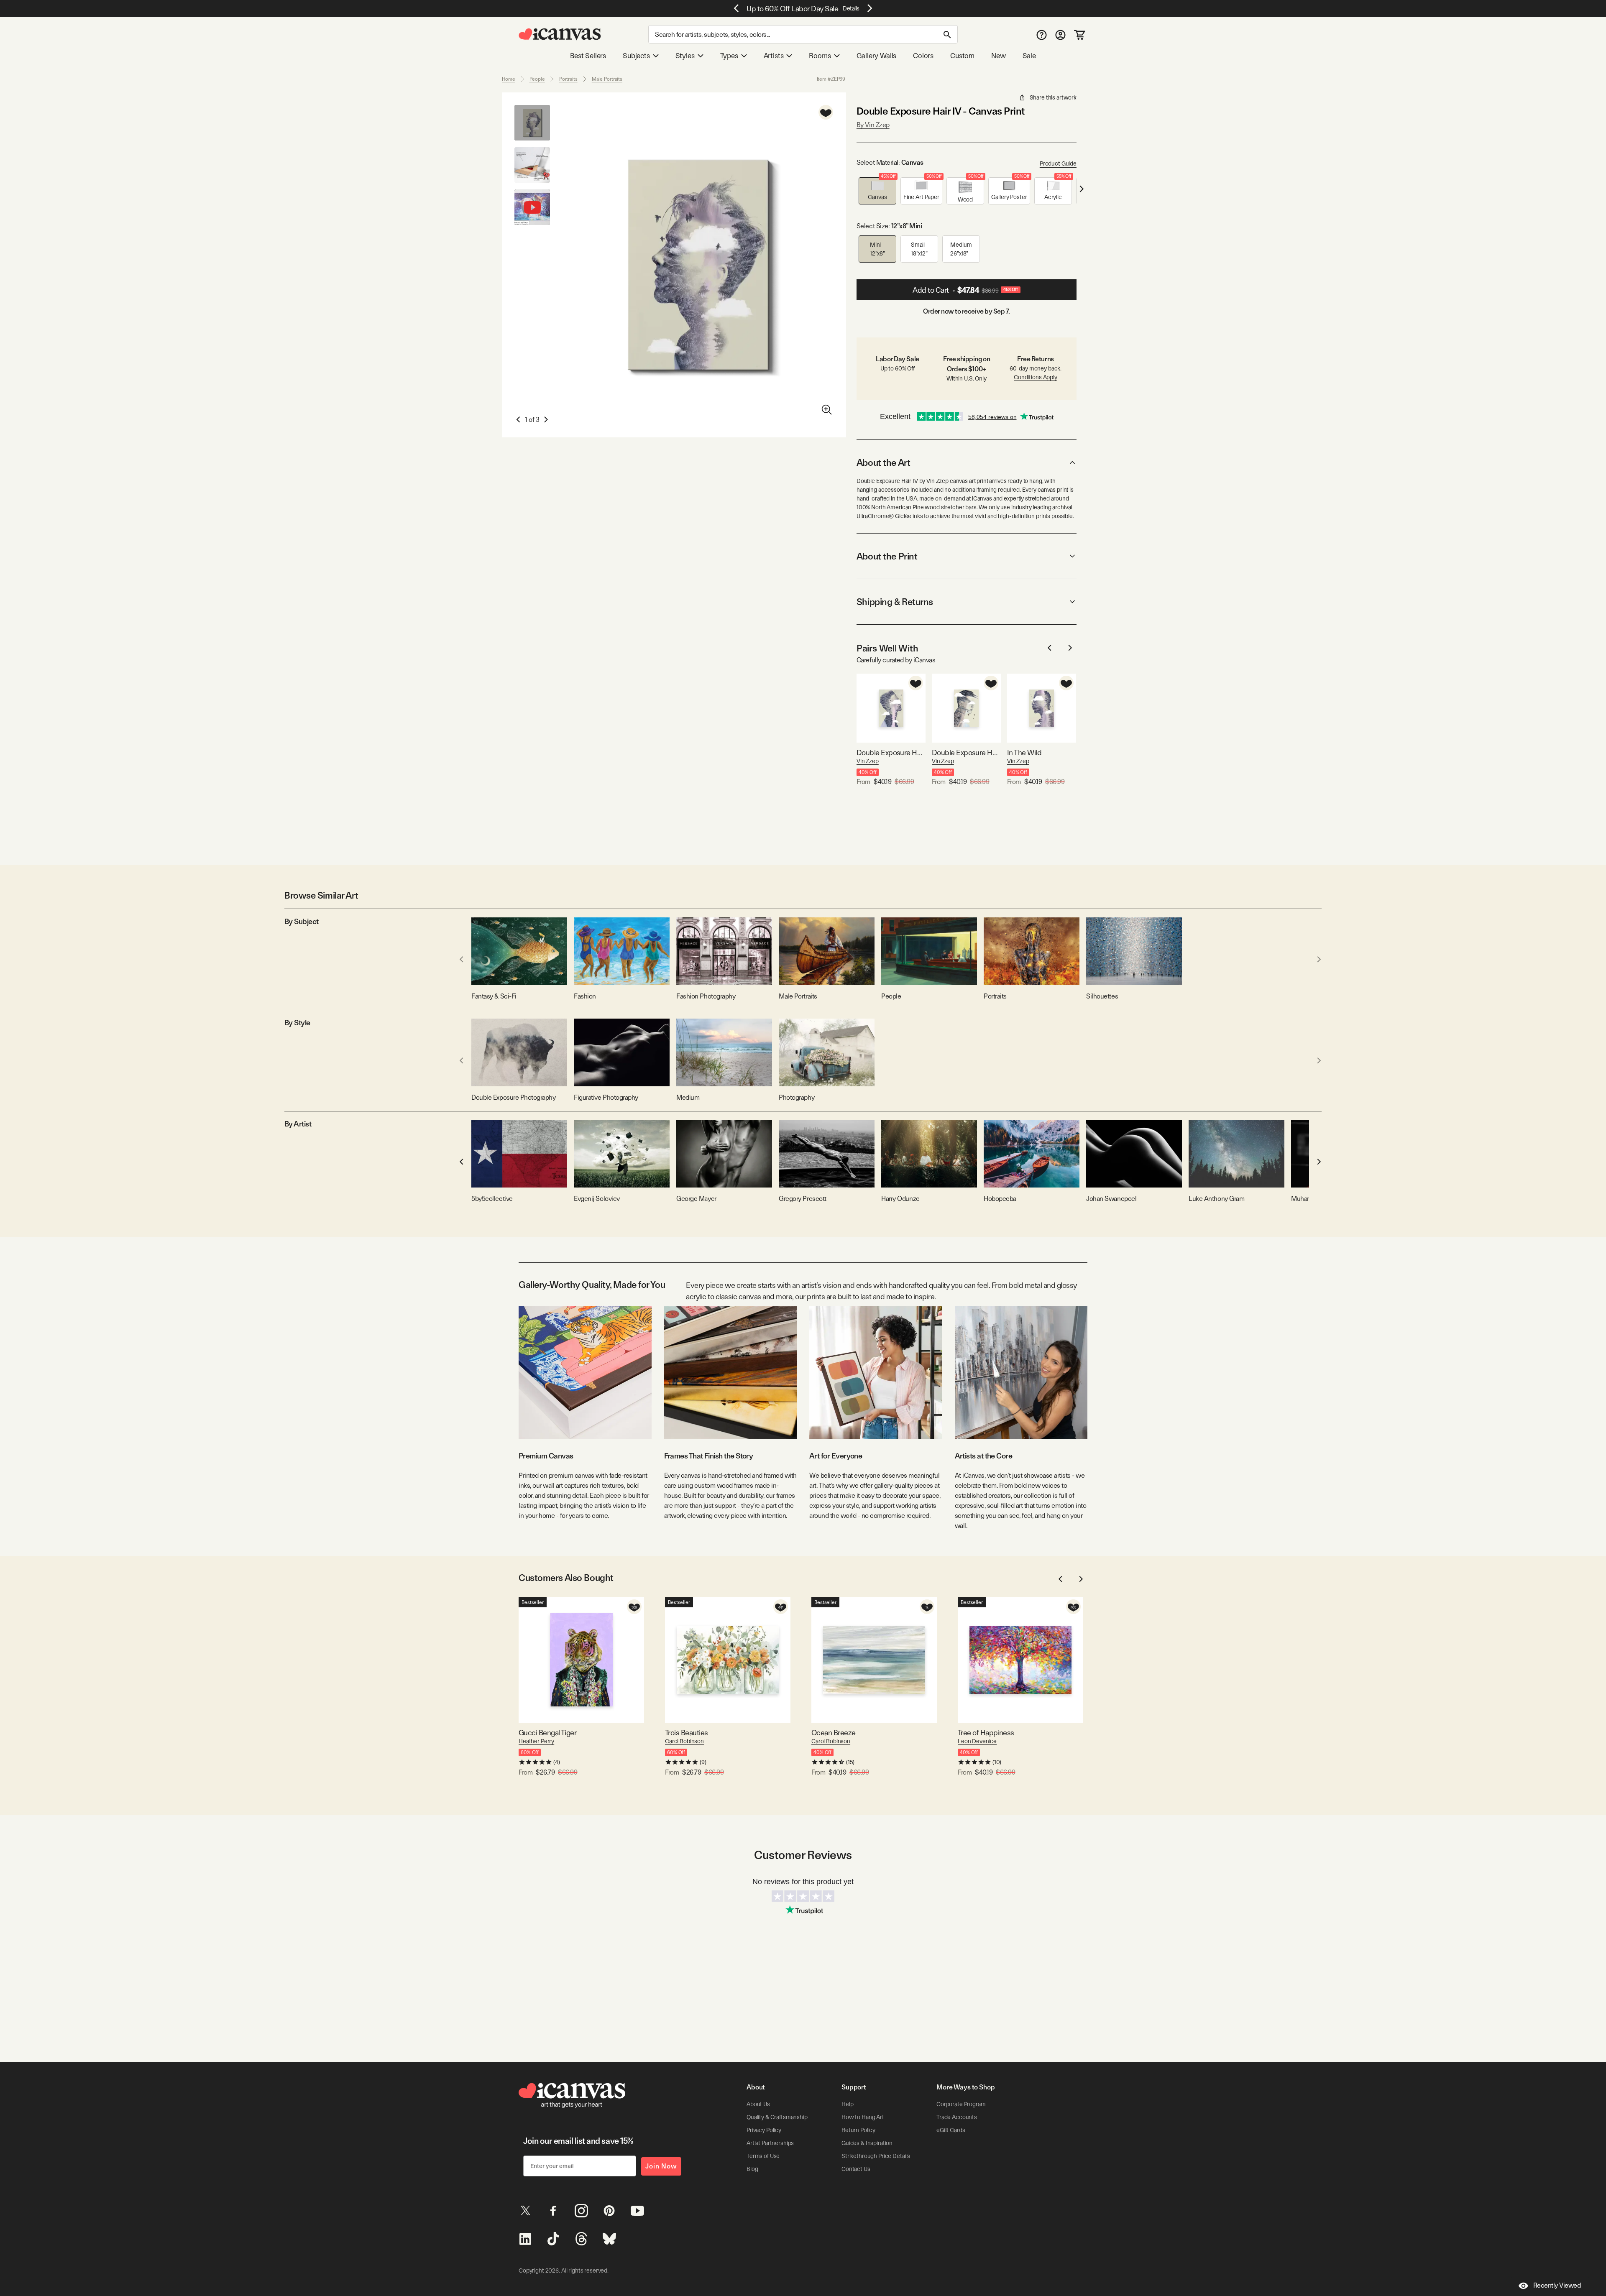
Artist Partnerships (770, 2143)
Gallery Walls (877, 56)
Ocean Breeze (834, 1733)
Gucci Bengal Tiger (547, 1733)
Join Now (661, 2166)
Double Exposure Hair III (891, 752)
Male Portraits (607, 79)
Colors (923, 56)
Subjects (636, 56)
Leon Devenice (977, 1741)
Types (729, 56)
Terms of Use (763, 2156)
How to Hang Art (863, 2117)
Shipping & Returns (895, 602)
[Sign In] (1060, 34)
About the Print (887, 556)
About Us (758, 2104)
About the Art (883, 462)
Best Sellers (588, 56)
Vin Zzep (868, 761)
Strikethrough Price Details (876, 2156)
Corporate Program (961, 2104)
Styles (685, 56)
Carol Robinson (684, 1741)
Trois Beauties (686, 1733)
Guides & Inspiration (867, 2143)
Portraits (568, 79)
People (537, 79)
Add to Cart (965, 290)
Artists (774, 56)
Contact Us (856, 2169)
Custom (962, 56)
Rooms (820, 56)
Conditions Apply (1036, 377)
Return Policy (858, 2130)
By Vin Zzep (873, 125)
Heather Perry (536, 1741)
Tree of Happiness (986, 1733)
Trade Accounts (957, 2117)
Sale (1029, 56)
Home (509, 79)
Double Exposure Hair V (966, 752)
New (998, 56)
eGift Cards (951, 2130)
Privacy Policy (764, 2130)
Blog (752, 2169)
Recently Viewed (1557, 2285)
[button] (877, 191)
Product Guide (1058, 163)
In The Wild (1024, 752)
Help (847, 2104)
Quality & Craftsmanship (777, 2117)
